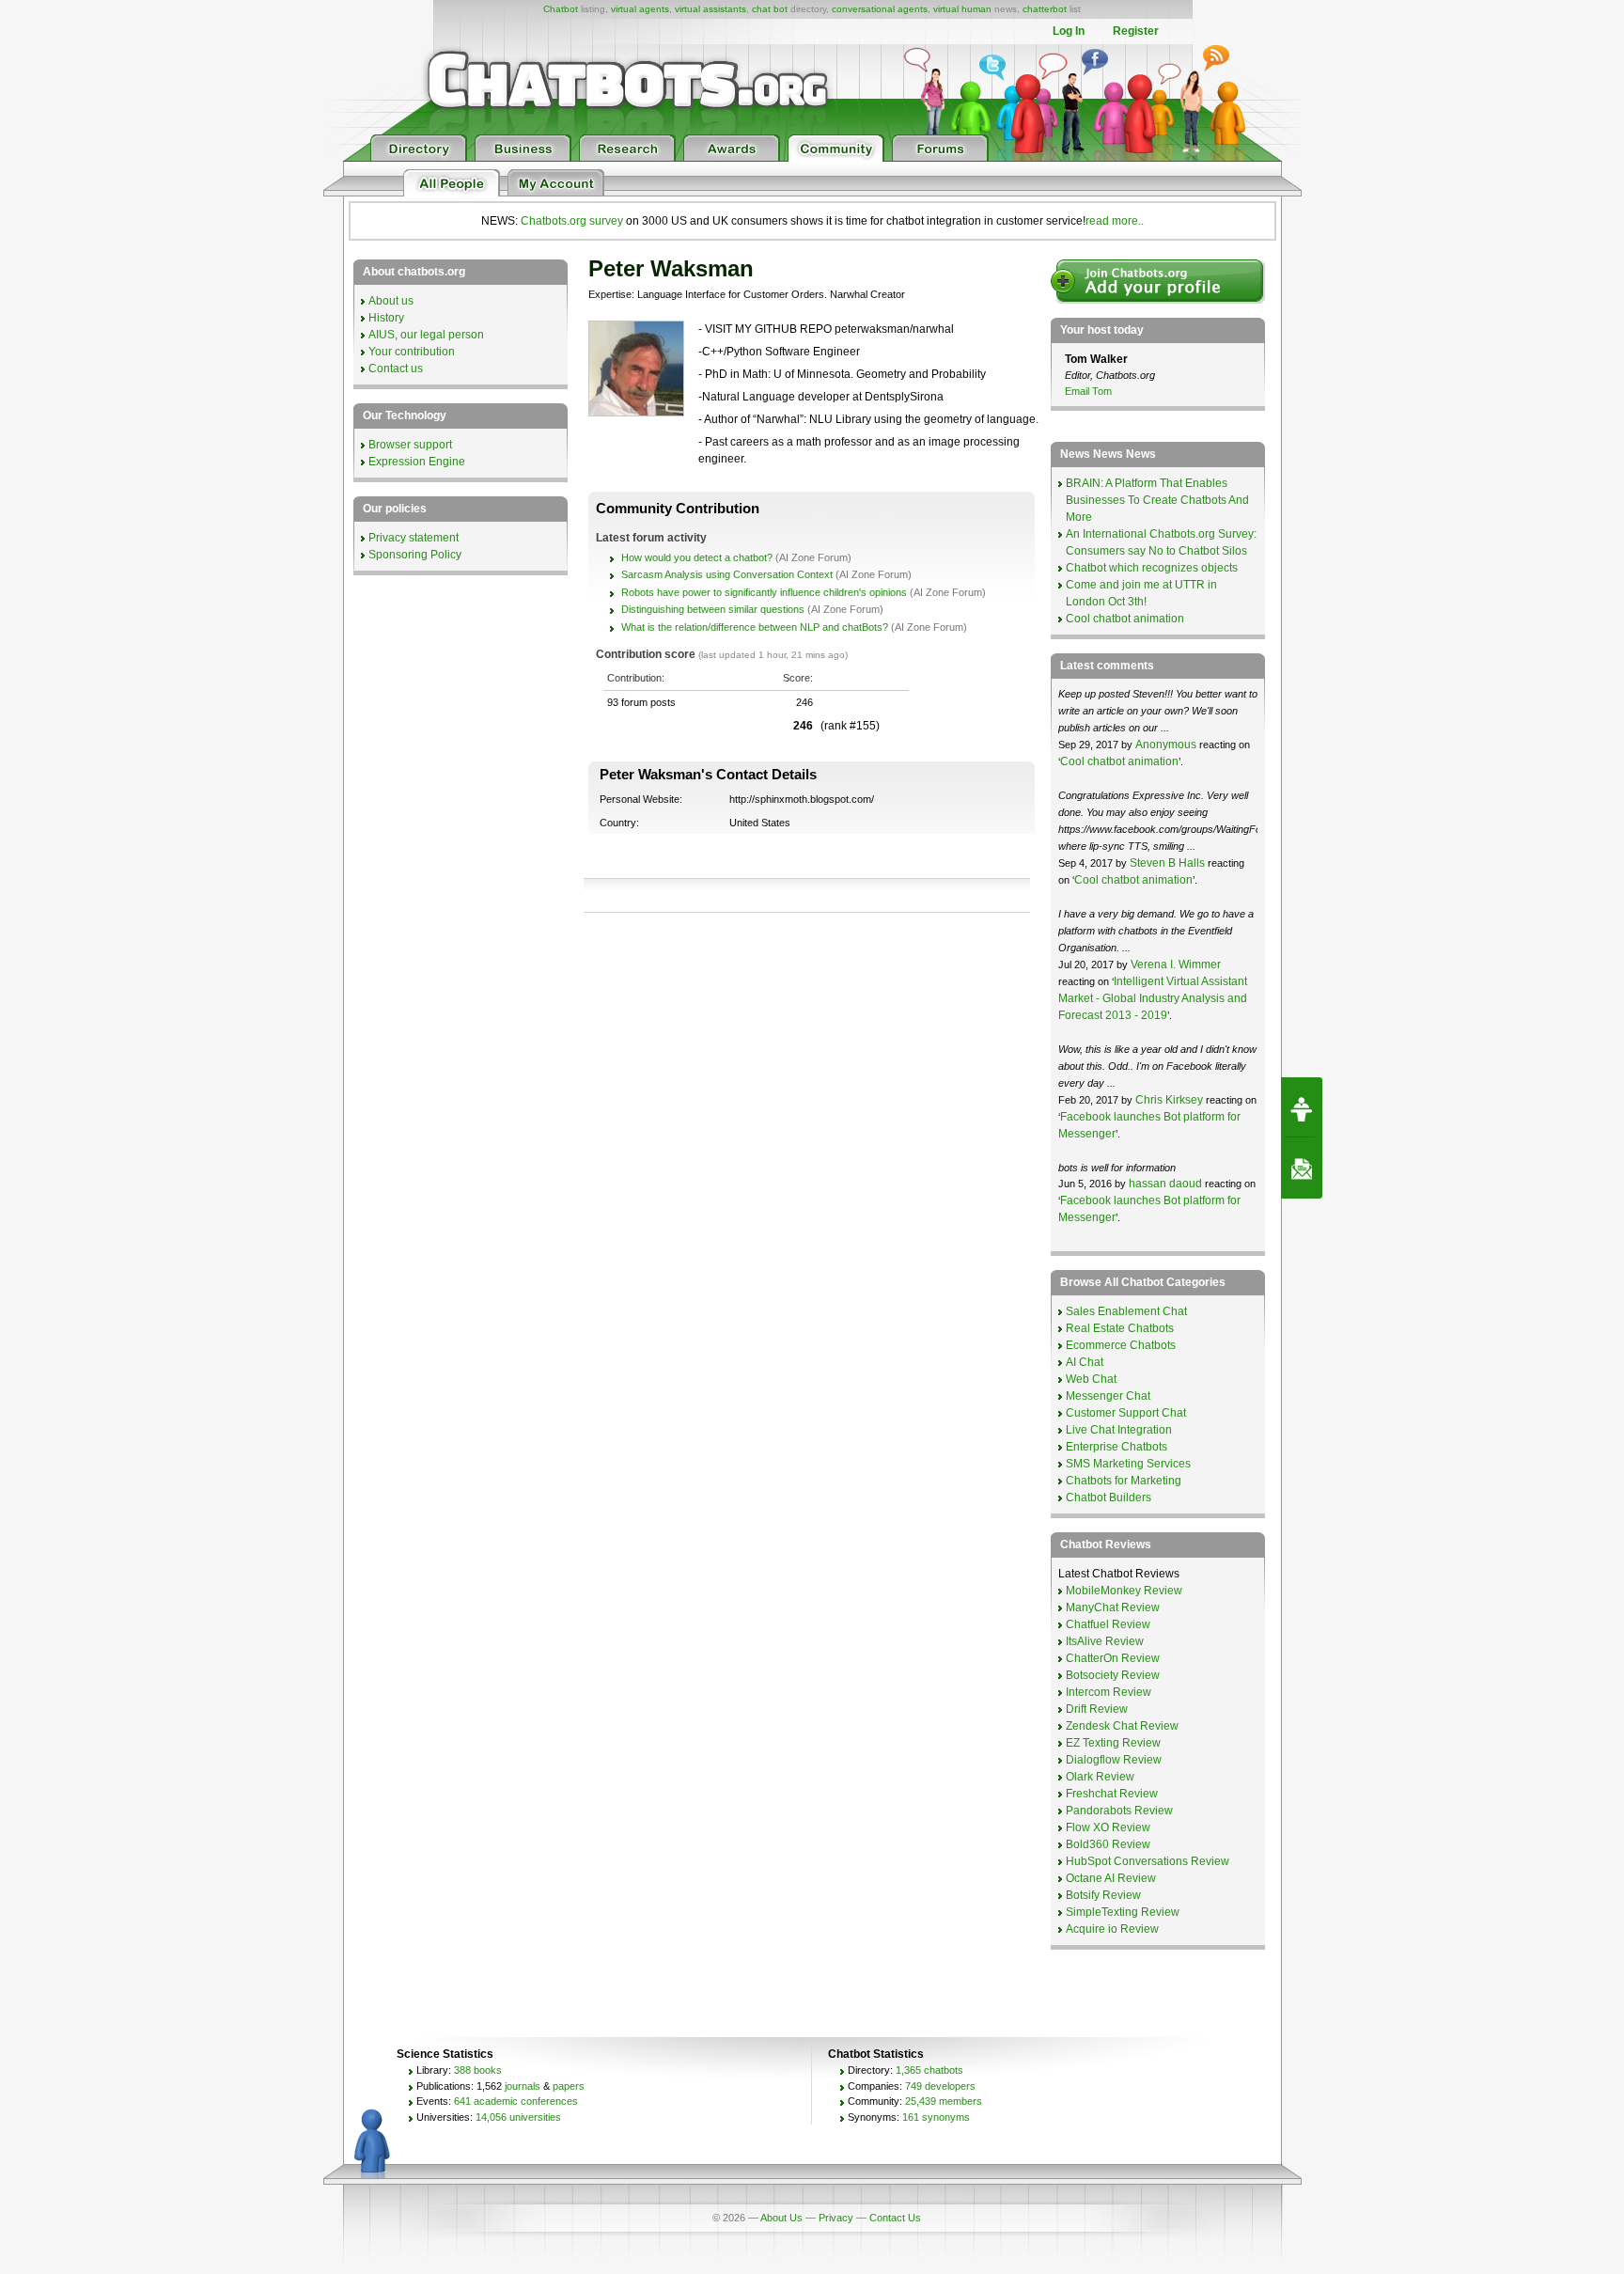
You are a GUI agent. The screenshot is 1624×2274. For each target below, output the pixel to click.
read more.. (1115, 221)
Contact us (396, 369)
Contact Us (895, 2218)
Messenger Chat (1108, 1396)
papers (569, 2086)
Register (1136, 31)
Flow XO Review (1108, 1827)
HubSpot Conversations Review (1148, 1861)
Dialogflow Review (1114, 1760)
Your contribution (412, 352)
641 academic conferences (516, 2101)
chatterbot (1045, 9)
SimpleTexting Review (1123, 1912)
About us (391, 301)
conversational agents (880, 9)
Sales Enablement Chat (1126, 1311)
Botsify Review (1103, 1895)
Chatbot (561, 9)
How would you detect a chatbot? (697, 557)
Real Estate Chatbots (1120, 1328)
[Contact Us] (1302, 1168)
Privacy (836, 2218)
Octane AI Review (1111, 1878)
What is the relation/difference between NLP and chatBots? (755, 627)
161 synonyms (936, 2117)
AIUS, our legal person (426, 335)
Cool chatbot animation (1125, 619)
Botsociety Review (1113, 1675)
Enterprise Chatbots (1116, 1447)
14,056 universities (518, 2117)
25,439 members (944, 2101)
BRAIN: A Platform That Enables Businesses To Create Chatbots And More (1157, 500)
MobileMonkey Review (1124, 1591)
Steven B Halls (1167, 863)
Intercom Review (1109, 1692)
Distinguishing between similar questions (713, 609)
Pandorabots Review (1119, 1811)
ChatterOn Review (1113, 1658)
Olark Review (1100, 1777)
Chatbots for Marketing (1124, 1481)
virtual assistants (710, 9)
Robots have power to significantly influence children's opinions (764, 592)
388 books (478, 2070)
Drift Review (1097, 1709)
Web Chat (1091, 1379)
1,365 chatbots (929, 2070)
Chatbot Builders (1109, 1498)
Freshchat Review (1112, 1794)
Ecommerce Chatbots (1121, 1345)
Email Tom (1088, 391)
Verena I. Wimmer (1176, 964)
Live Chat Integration (1119, 1430)
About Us (781, 2218)
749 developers (940, 2086)
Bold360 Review (1108, 1844)
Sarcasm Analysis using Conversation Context (727, 574)
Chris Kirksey (1169, 1100)
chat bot (770, 9)
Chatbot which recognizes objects (1152, 568)
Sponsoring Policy (415, 555)
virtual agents (640, 9)
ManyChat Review (1113, 1607)
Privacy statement (414, 538)
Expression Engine (417, 462)
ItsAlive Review (1105, 1641)
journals (523, 2086)
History (386, 318)
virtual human (962, 9)
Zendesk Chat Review (1122, 1726)
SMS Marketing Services (1128, 1464)
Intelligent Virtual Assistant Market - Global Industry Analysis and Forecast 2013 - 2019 (1153, 998)
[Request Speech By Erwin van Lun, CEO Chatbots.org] (1302, 1107)
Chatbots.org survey (572, 221)
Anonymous (1166, 745)
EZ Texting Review (1113, 1743)
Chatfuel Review (1108, 1624)
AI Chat (1085, 1362)
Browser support (410, 445)
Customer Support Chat (1126, 1413)
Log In (1069, 31)
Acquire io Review (1112, 1929)
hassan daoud (1165, 1184)
